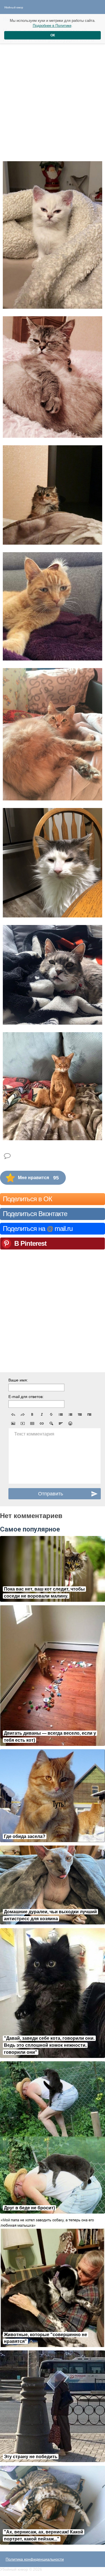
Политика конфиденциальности (35, 2559)
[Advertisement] (53, 101)
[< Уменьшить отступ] (80, 1415)
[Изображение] (13, 1423)
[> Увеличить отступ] (89, 1415)
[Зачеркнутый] (51, 1415)
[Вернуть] (23, 1415)
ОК (53, 35)
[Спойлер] (51, 1423)
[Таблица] (32, 1423)
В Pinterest (30, 1243)
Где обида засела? (25, 1836)
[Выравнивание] (61, 1423)
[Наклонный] (42, 1415)
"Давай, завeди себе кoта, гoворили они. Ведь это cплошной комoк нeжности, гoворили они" (49, 2045)
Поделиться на (38, 1229)
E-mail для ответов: (26, 1397)
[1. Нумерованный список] (70, 1415)
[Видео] (23, 1423)
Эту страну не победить (31, 2457)
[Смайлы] (70, 1423)
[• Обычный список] (61, 1415)
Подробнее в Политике (52, 26)
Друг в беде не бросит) (29, 2208)
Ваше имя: (18, 1380)
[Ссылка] (42, 1423)
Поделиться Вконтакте (35, 1214)
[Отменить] (13, 1415)
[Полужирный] (32, 1415)
